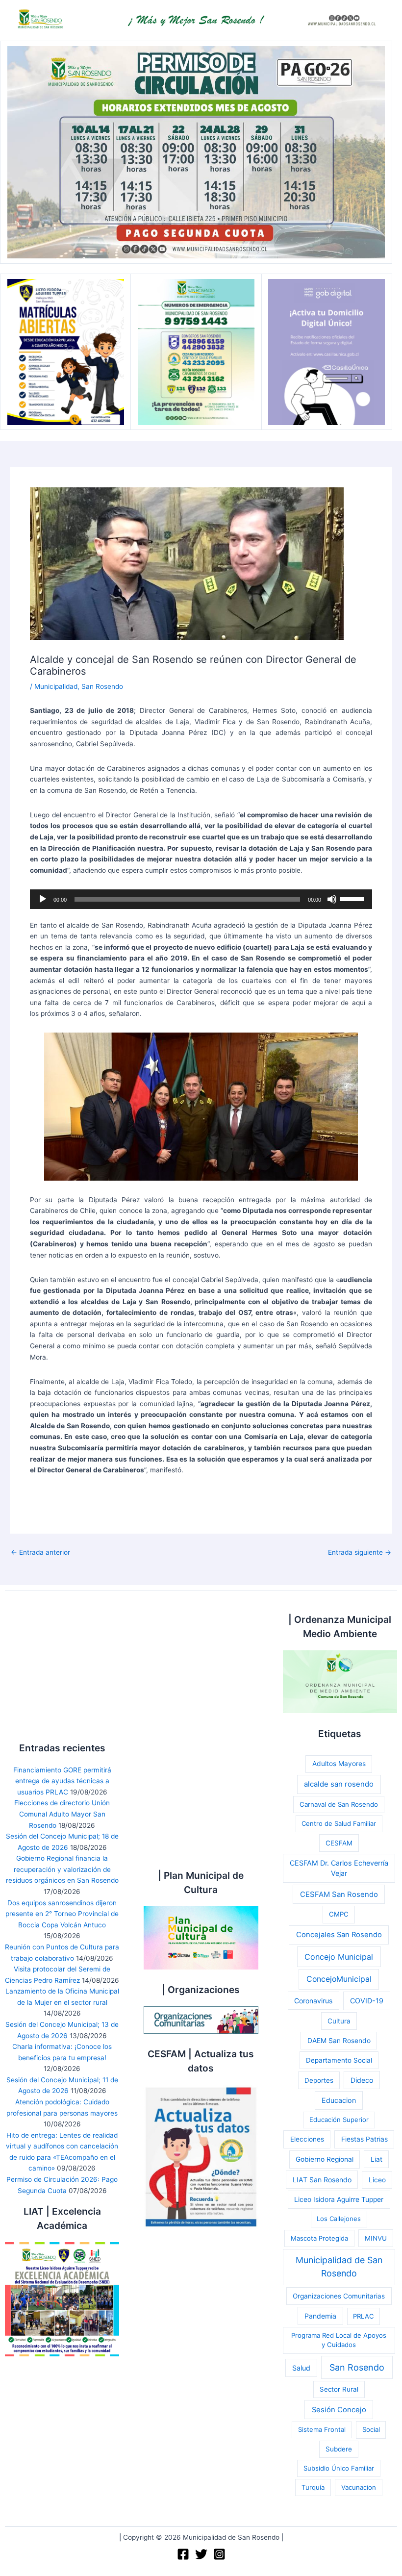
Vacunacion (359, 2487)
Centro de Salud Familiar (339, 1823)
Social (371, 2429)
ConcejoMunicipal (339, 1979)
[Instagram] (219, 2554)
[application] (201, 899)
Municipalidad (56, 686)
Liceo (377, 2180)
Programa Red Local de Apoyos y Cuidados (339, 2340)
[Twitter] (201, 2554)
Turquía (313, 2487)
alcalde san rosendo (339, 1784)
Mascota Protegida (319, 2238)
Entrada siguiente (360, 1553)
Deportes (319, 2080)
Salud (301, 2368)
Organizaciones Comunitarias (339, 2296)
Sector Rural (339, 2389)
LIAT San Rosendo (322, 2180)
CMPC (339, 1914)
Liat (377, 2159)
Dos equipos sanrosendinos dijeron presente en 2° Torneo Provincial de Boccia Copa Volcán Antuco (62, 1914)
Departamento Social (339, 2060)
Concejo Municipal (339, 1957)
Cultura (339, 2021)
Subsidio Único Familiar (339, 2468)
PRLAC (363, 2316)
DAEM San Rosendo (339, 2041)
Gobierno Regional (325, 2159)
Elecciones (307, 2139)
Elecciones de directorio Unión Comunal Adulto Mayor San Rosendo (62, 1814)
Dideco (362, 2080)
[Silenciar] (332, 899)
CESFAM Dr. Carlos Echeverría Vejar (339, 1868)
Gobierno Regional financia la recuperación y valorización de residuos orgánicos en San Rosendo (62, 1869)
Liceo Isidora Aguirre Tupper (339, 2199)
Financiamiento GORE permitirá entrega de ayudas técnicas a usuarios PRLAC (62, 1781)
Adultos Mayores (339, 1764)
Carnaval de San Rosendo (339, 1804)
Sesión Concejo (339, 2410)
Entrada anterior (40, 1553)
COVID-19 (367, 2001)
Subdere (339, 2449)
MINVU (376, 2238)
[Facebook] (183, 2554)
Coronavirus (313, 2001)
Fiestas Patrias (364, 2139)
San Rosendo (102, 686)
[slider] (353, 898)
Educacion (339, 2100)
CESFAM (339, 1843)
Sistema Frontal (322, 2429)
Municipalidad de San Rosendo (339, 2267)
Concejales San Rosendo (339, 1935)
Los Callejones (339, 2219)
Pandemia (320, 2316)
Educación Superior (339, 2120)
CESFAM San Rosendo (339, 1894)
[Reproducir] (43, 899)
